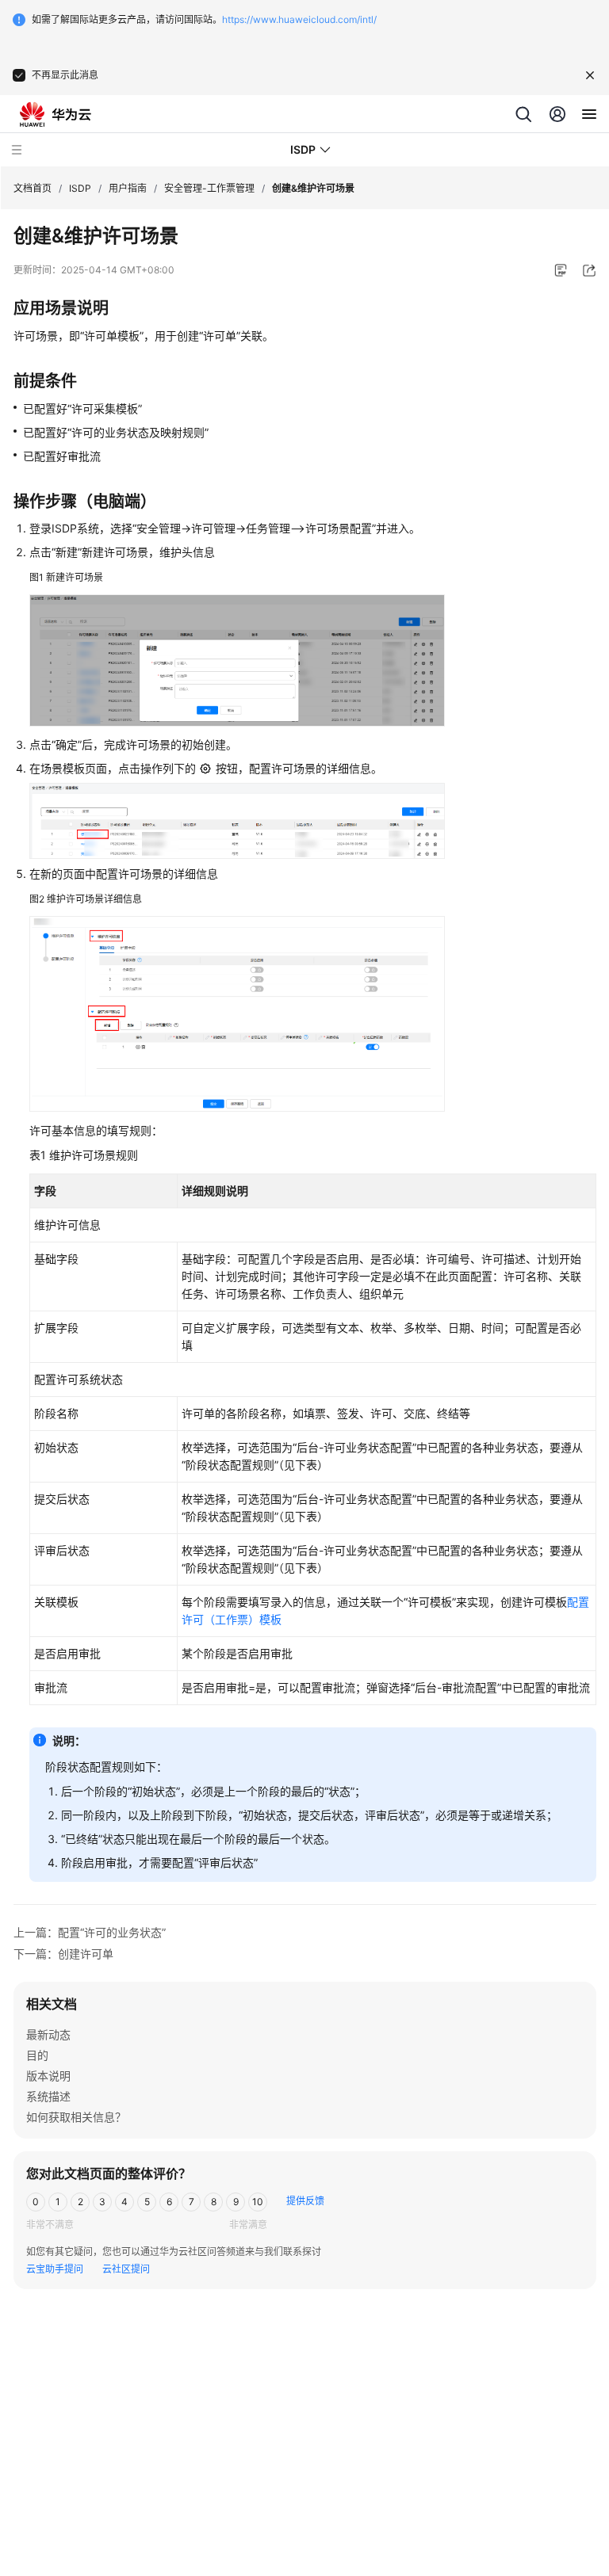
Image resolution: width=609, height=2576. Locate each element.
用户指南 (128, 188)
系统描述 (48, 2096)
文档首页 (33, 188)
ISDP (80, 188)
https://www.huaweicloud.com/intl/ (299, 19)
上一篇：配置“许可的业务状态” (90, 1932)
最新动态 (48, 2034)
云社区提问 (126, 2269)
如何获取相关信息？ (76, 2117)
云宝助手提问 (55, 2269)
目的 (37, 2055)
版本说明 (48, 2076)
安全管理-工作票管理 (209, 188)
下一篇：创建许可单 (63, 1954)
